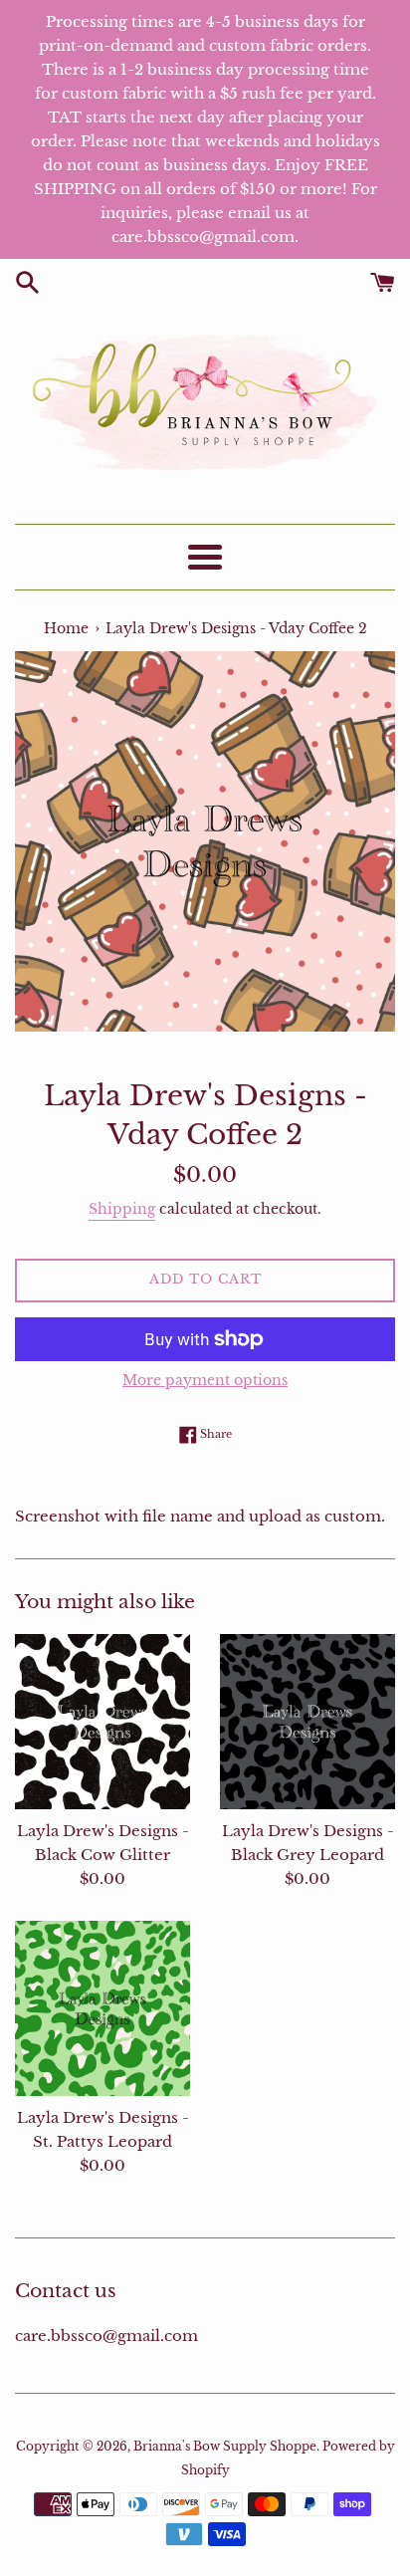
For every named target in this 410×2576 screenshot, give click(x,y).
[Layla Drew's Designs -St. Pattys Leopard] (102, 2008)
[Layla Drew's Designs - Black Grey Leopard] (307, 1722)
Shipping (122, 1209)
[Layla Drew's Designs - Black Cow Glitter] (102, 1722)
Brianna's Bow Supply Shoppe (225, 2446)
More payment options (205, 1380)
